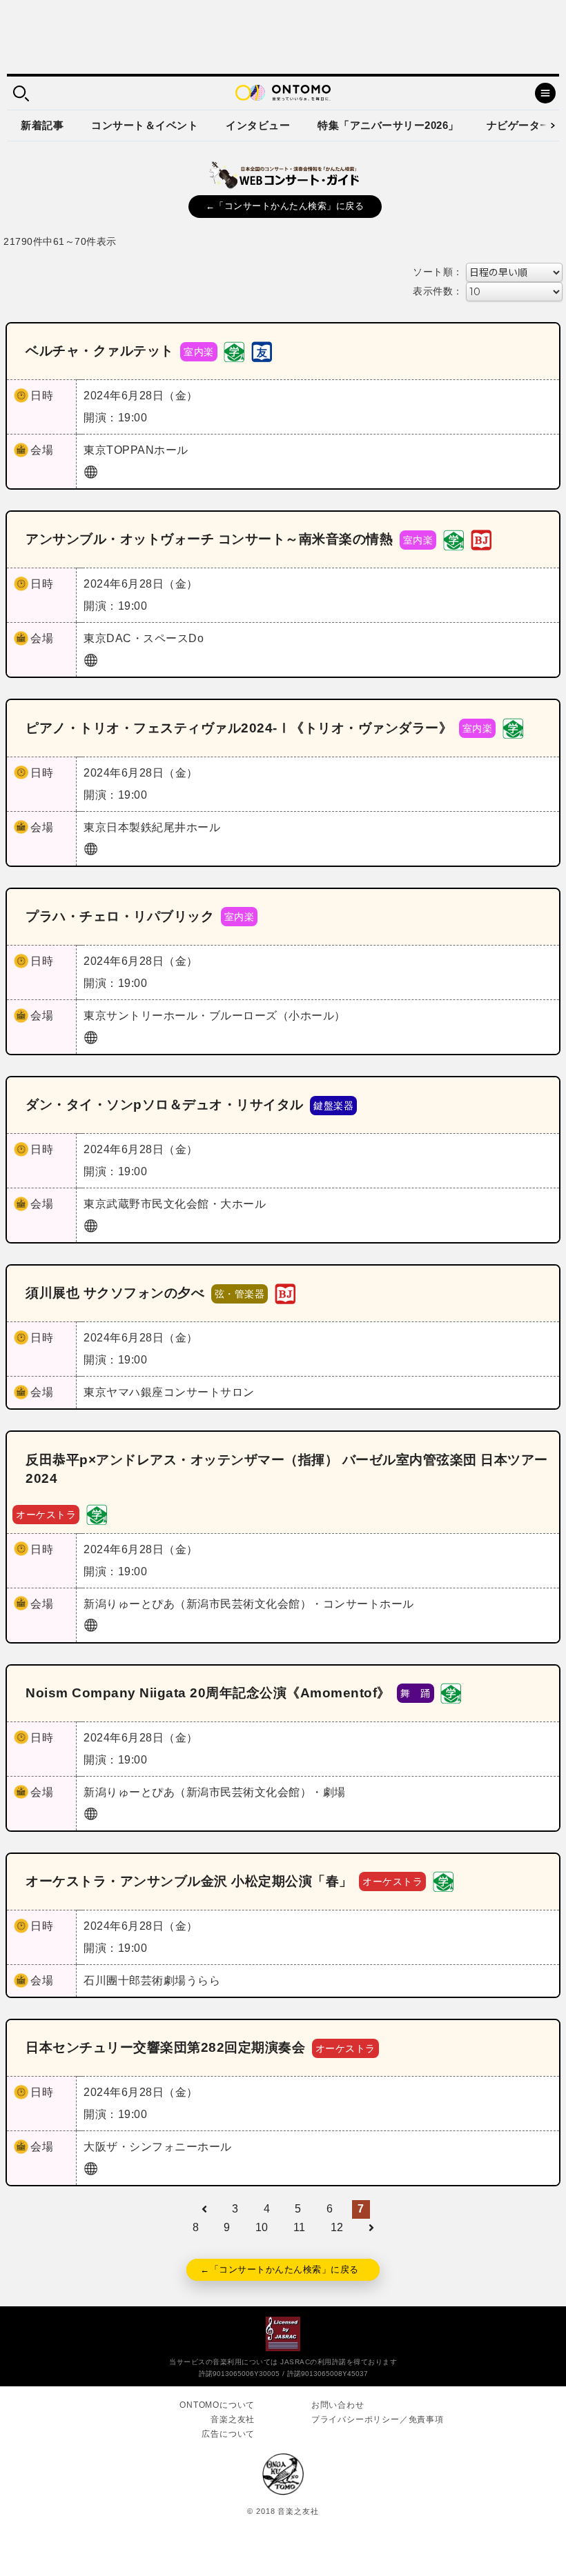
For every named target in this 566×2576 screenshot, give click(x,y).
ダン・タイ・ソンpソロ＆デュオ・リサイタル (165, 1105)
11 (300, 2227)
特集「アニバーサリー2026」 (388, 125)
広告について (228, 2434)
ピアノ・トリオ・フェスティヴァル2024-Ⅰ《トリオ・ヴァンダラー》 (239, 728)
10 (262, 2227)
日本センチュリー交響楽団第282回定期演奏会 (165, 2047)
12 (337, 2227)
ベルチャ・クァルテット (100, 351)
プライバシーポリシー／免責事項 (378, 2419)
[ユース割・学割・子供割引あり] (234, 351)
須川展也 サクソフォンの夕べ (115, 1293)
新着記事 (42, 125)
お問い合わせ (338, 2405)
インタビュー (258, 125)
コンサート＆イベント (145, 125)
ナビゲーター (519, 125)
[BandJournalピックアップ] (481, 539)
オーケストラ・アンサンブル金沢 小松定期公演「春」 (189, 1881)
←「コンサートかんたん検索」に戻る (285, 206)
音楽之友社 (233, 2419)
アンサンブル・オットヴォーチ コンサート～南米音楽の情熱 (209, 539)
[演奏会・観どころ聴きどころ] (262, 351)
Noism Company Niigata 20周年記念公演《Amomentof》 (208, 1693)
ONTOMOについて (217, 2405)
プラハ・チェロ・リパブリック (120, 916)
